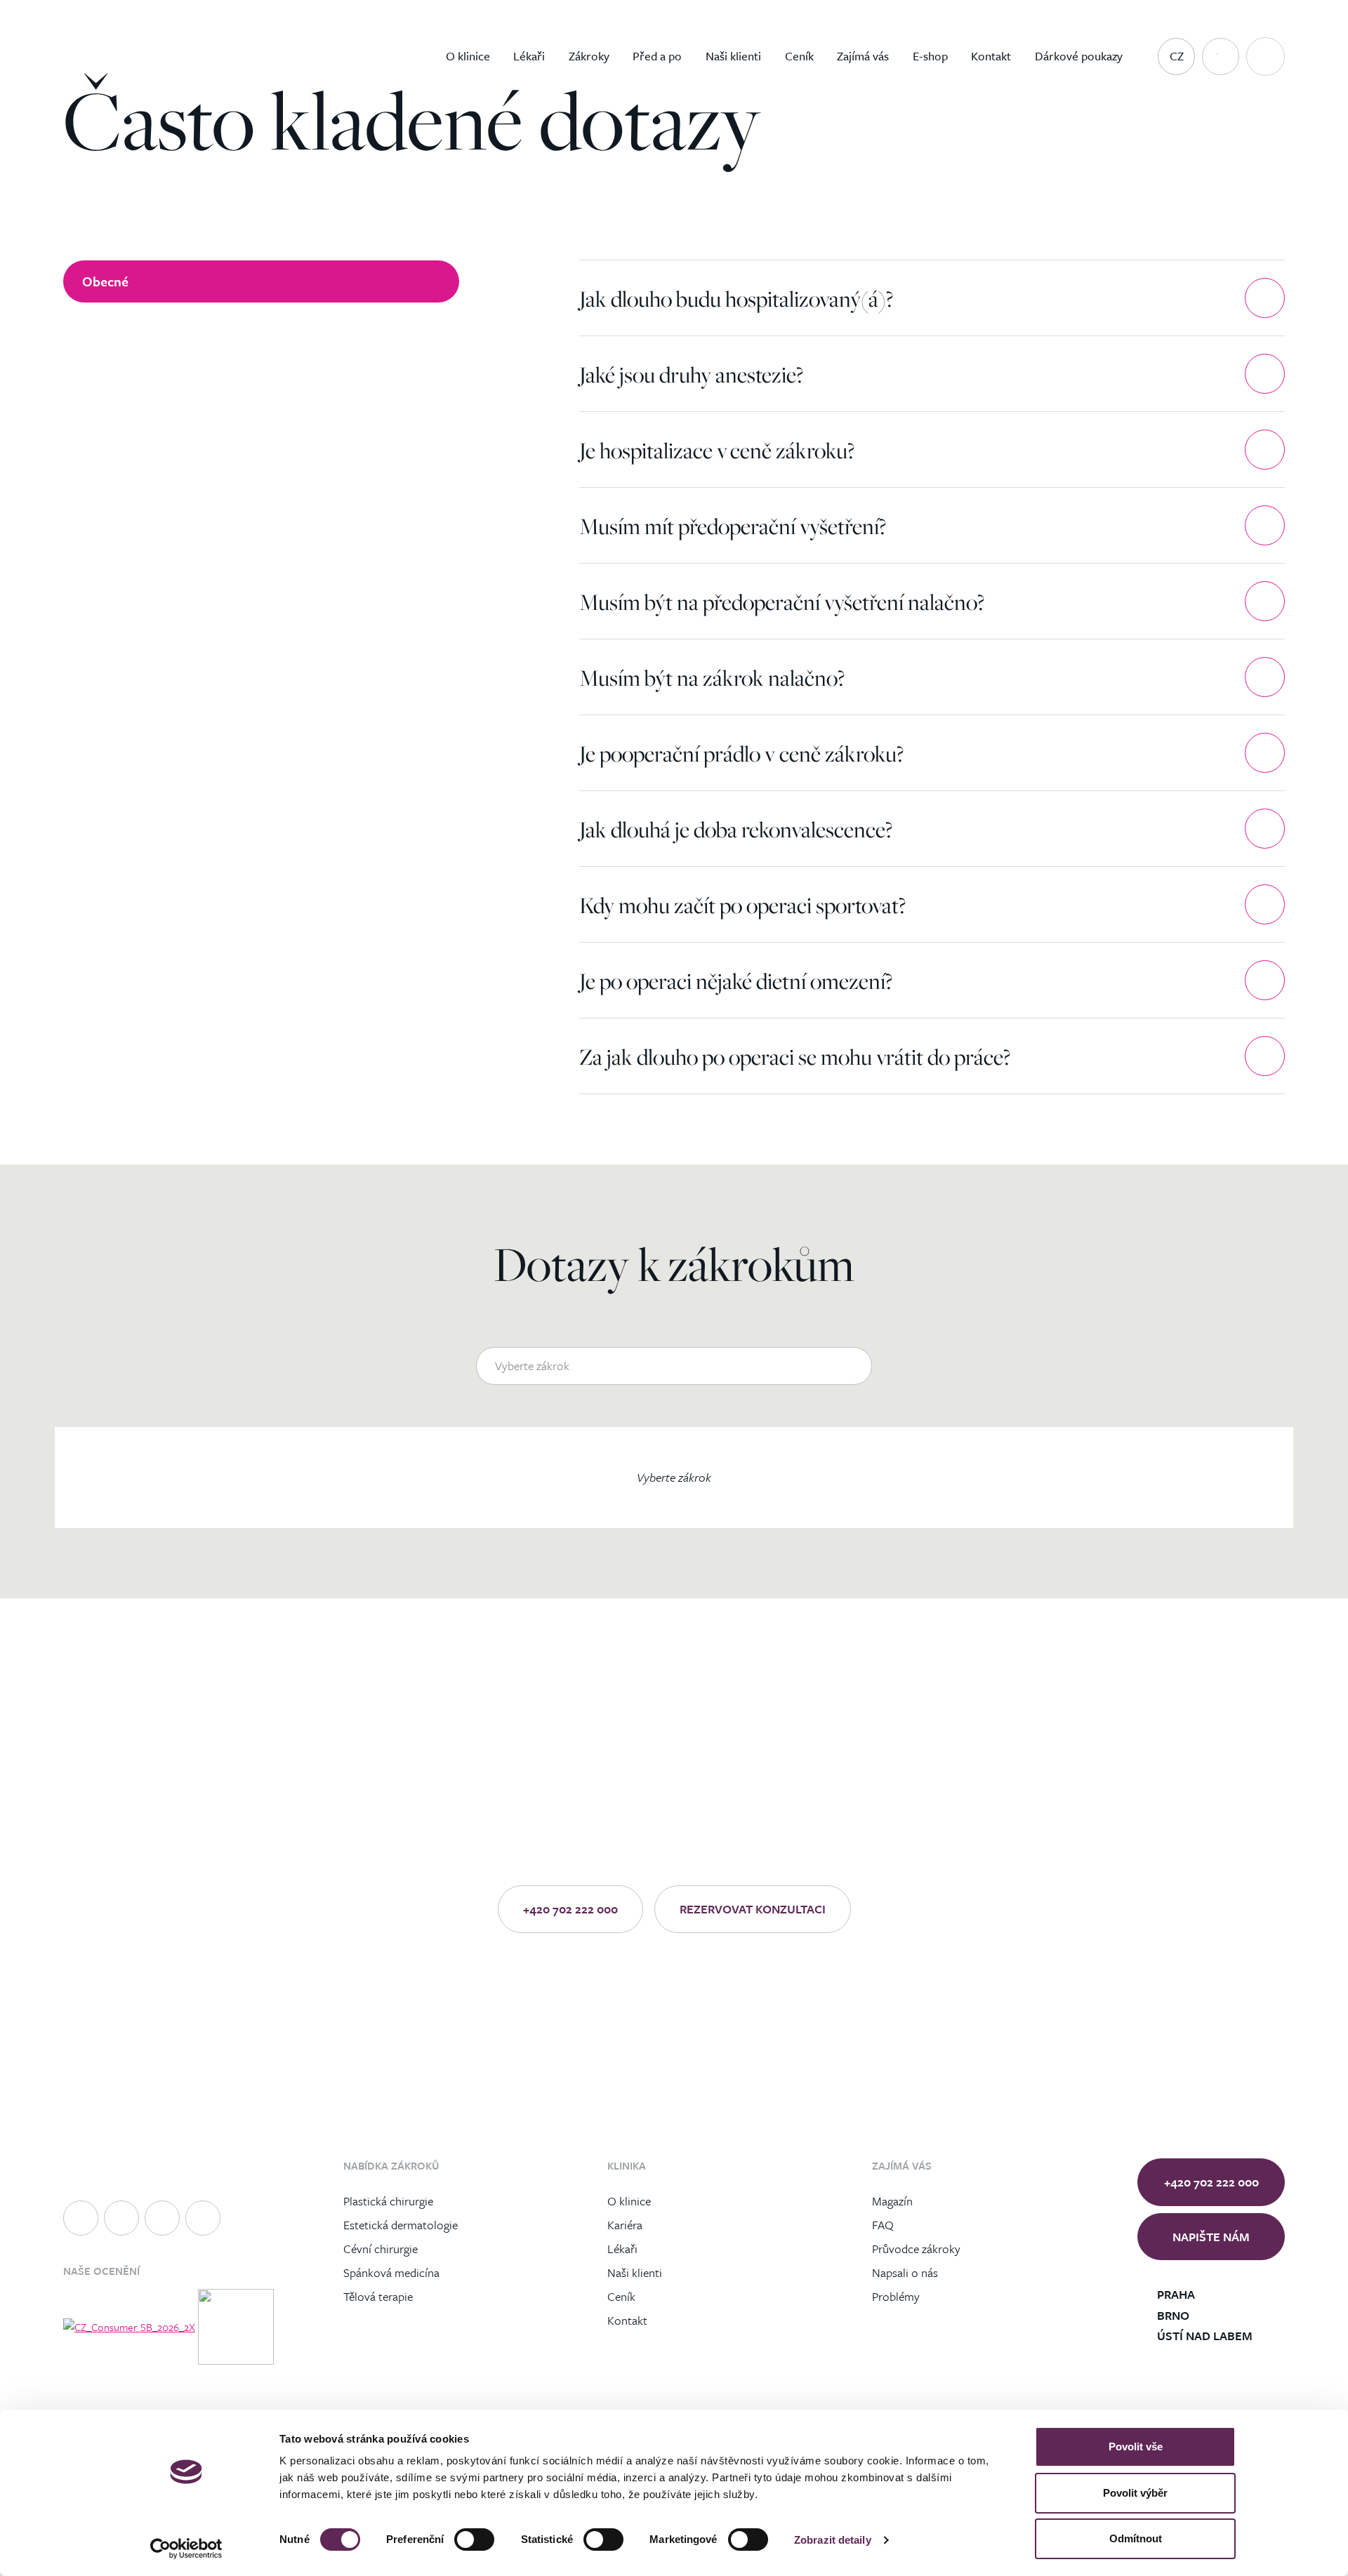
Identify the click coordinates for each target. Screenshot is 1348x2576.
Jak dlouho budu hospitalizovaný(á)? (736, 298)
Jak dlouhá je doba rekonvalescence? (736, 829)
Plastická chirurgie (388, 2200)
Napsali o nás (905, 2272)
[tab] (261, 281)
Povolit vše (1136, 2446)
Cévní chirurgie (381, 2248)
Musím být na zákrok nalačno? (712, 677)
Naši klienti (635, 2272)
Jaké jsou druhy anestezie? (691, 374)
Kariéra (625, 2224)
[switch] (474, 2540)
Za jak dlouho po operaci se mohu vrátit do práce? (795, 1056)
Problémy (896, 2296)
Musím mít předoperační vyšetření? (733, 526)
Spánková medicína (391, 2272)
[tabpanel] (932, 677)
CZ (1177, 56)
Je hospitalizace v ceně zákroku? (717, 450)
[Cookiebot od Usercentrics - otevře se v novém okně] (186, 2549)
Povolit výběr (1135, 2493)
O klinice (629, 2200)
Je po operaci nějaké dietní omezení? (736, 981)
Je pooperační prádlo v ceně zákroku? (741, 753)
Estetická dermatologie (401, 2224)
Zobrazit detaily (833, 2540)
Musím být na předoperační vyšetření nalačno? (782, 602)
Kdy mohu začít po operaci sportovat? (742, 905)
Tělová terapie (378, 2296)
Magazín (892, 2200)
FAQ (883, 2224)
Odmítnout (1136, 2538)
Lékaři (622, 2248)
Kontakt (627, 2319)
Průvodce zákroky (916, 2248)
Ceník (621, 2296)
